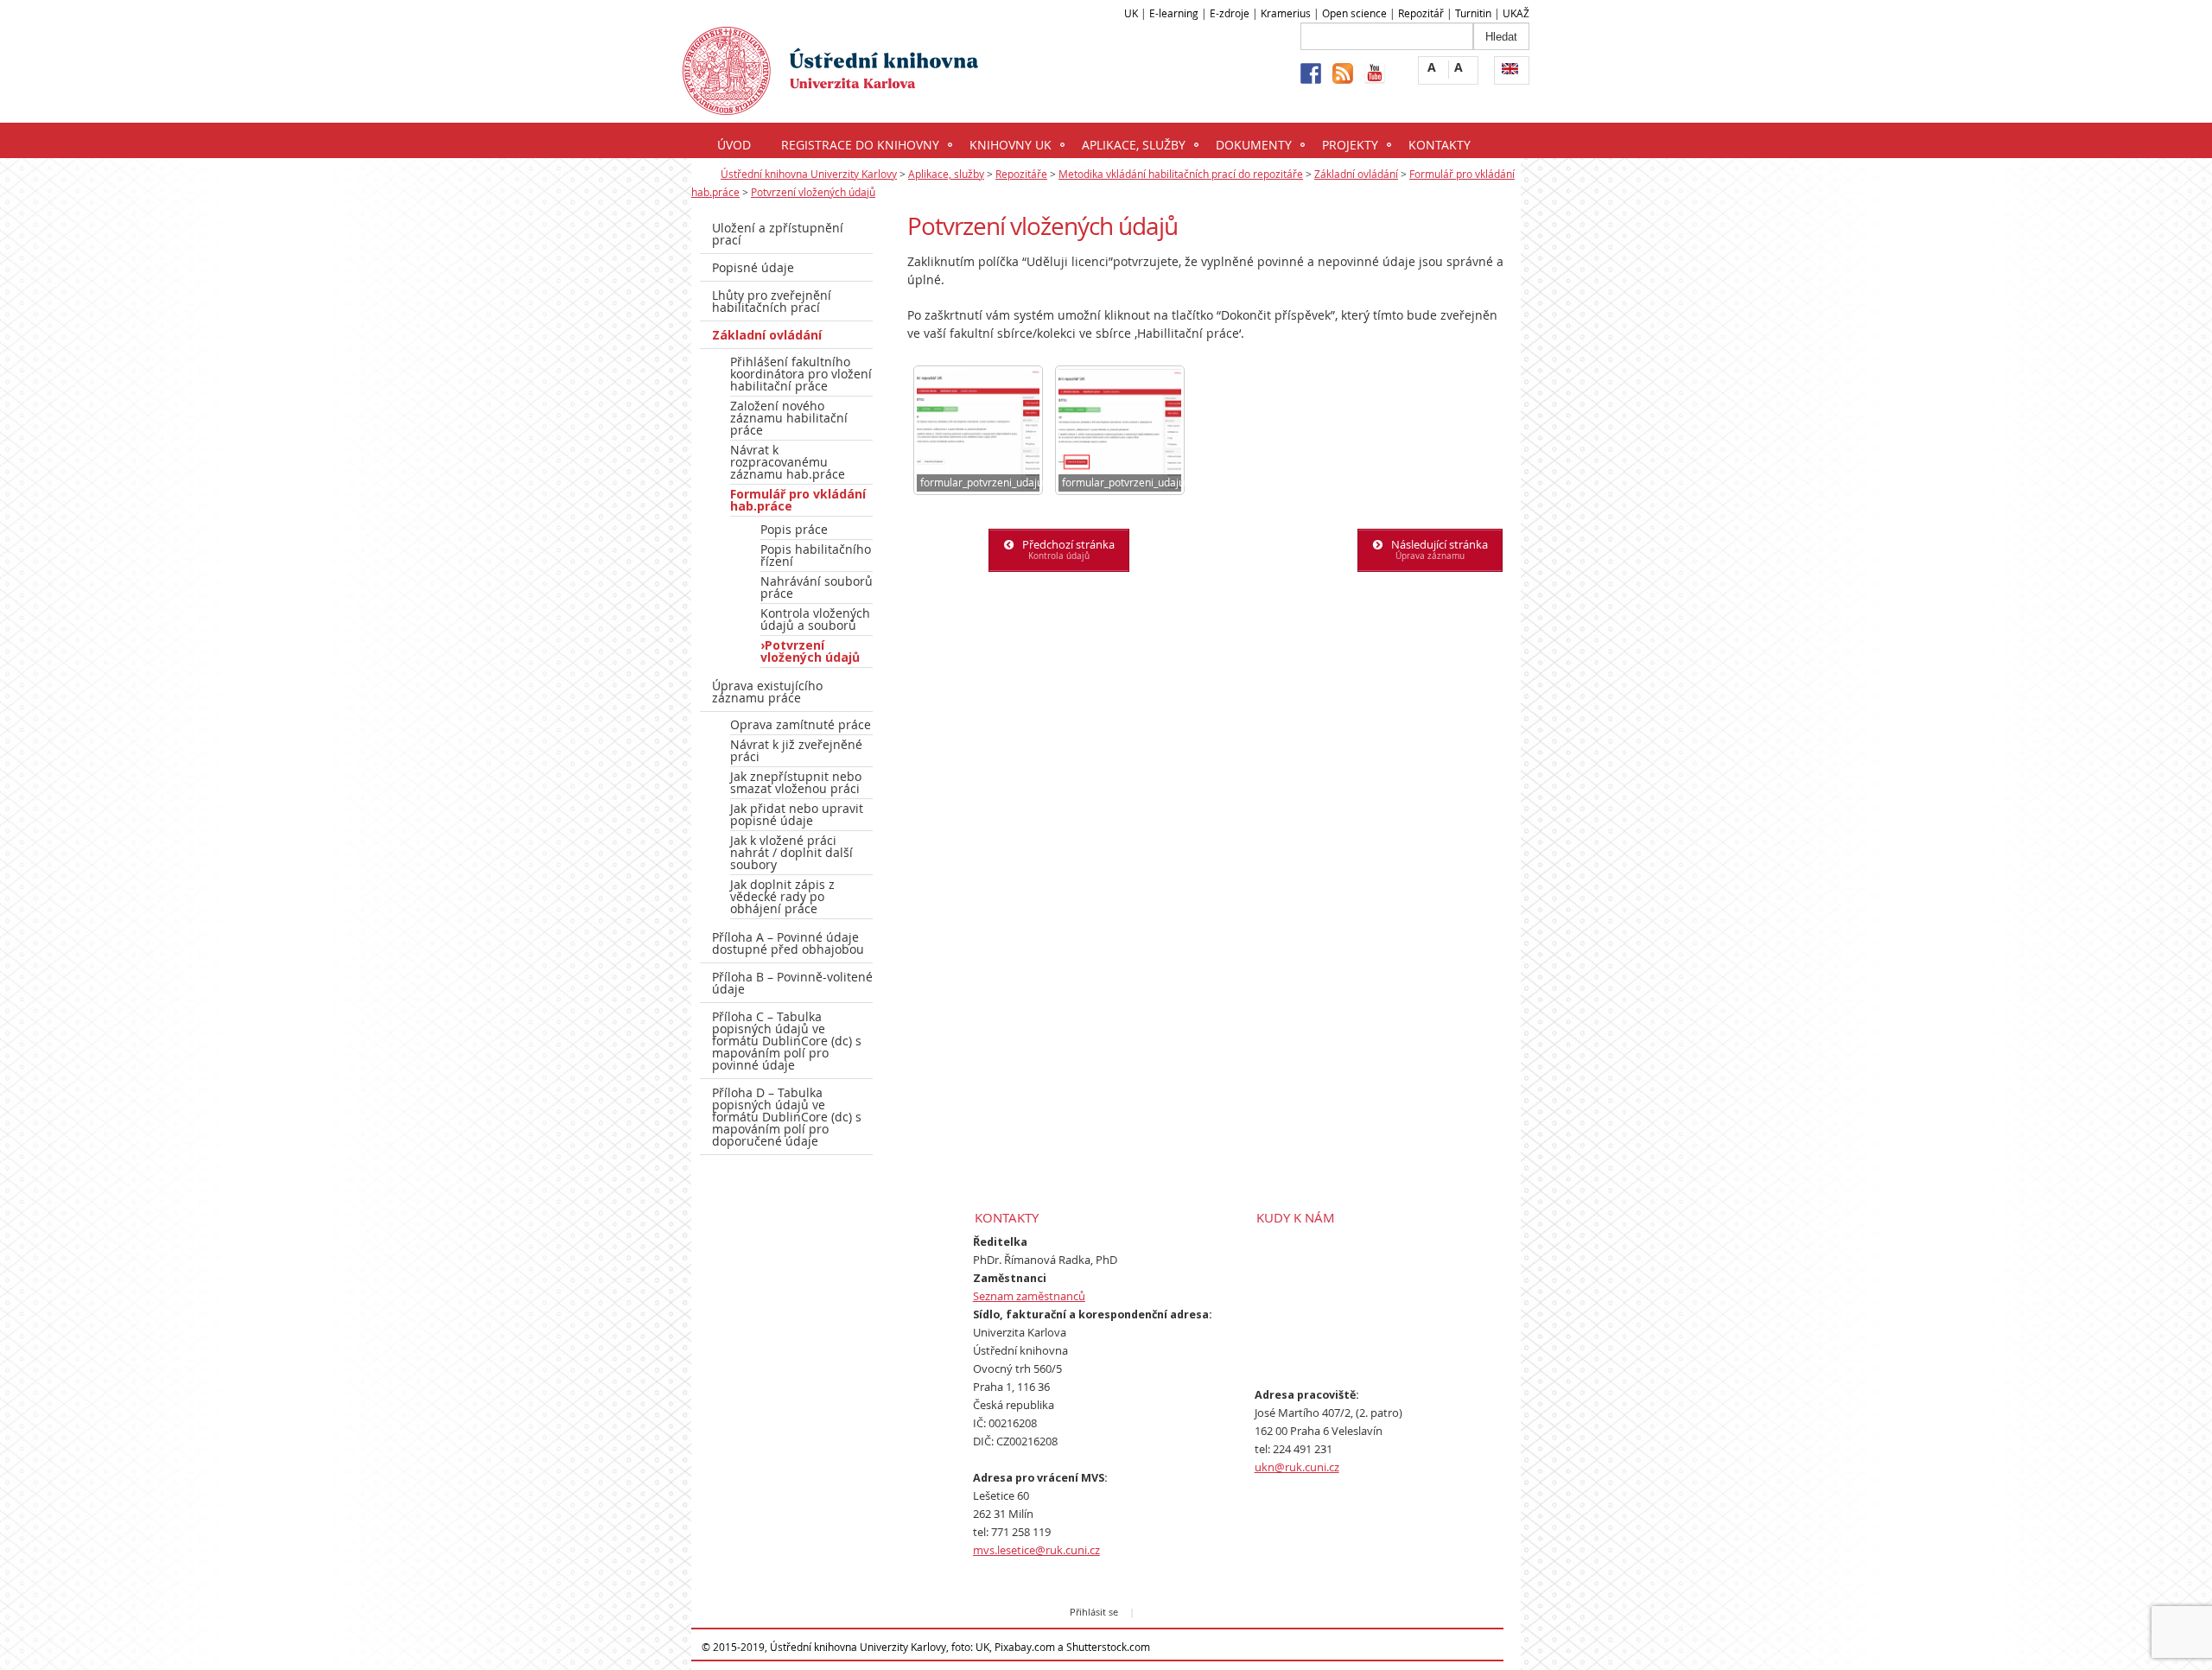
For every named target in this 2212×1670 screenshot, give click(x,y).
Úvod (734, 145)
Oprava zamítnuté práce (801, 724)
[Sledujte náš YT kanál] (1375, 73)
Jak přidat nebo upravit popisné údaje (797, 814)
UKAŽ (1516, 13)
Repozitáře (1021, 174)
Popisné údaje (753, 267)
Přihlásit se (1094, 1612)
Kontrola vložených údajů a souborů (815, 619)
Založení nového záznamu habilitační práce (789, 418)
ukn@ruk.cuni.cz (1297, 1467)
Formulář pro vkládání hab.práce (798, 500)
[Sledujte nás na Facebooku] (1311, 73)
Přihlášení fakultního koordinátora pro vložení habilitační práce (801, 374)
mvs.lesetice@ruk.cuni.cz (1036, 1550)
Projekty (1350, 145)
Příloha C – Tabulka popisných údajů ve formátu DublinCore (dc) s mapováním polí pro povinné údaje (787, 1041)
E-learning (1174, 13)
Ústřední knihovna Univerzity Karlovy (809, 174)
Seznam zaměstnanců (1029, 1296)
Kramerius (1286, 13)
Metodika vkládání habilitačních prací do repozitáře (1181, 174)
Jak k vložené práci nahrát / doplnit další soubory (791, 852)
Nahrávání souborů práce (817, 587)
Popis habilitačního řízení (816, 555)
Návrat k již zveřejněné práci (796, 750)
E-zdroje (1230, 13)
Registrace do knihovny (860, 145)
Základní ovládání (1356, 174)
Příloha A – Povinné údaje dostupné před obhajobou (788, 943)
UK (1131, 13)
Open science (1354, 13)
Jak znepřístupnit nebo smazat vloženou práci (796, 782)
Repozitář (1421, 13)
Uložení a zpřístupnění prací (778, 234)
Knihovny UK (1011, 145)
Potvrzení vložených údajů (813, 192)
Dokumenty (1254, 145)
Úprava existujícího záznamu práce (767, 692)
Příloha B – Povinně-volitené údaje (792, 983)
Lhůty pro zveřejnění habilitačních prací (772, 301)
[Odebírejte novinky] (1343, 73)
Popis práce (794, 529)
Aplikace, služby (1134, 145)
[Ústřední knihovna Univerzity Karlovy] (830, 104)
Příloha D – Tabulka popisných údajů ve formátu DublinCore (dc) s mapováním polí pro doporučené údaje (787, 1117)
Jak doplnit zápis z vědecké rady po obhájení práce (782, 896)
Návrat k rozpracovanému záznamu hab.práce (788, 462)
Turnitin (1473, 13)
